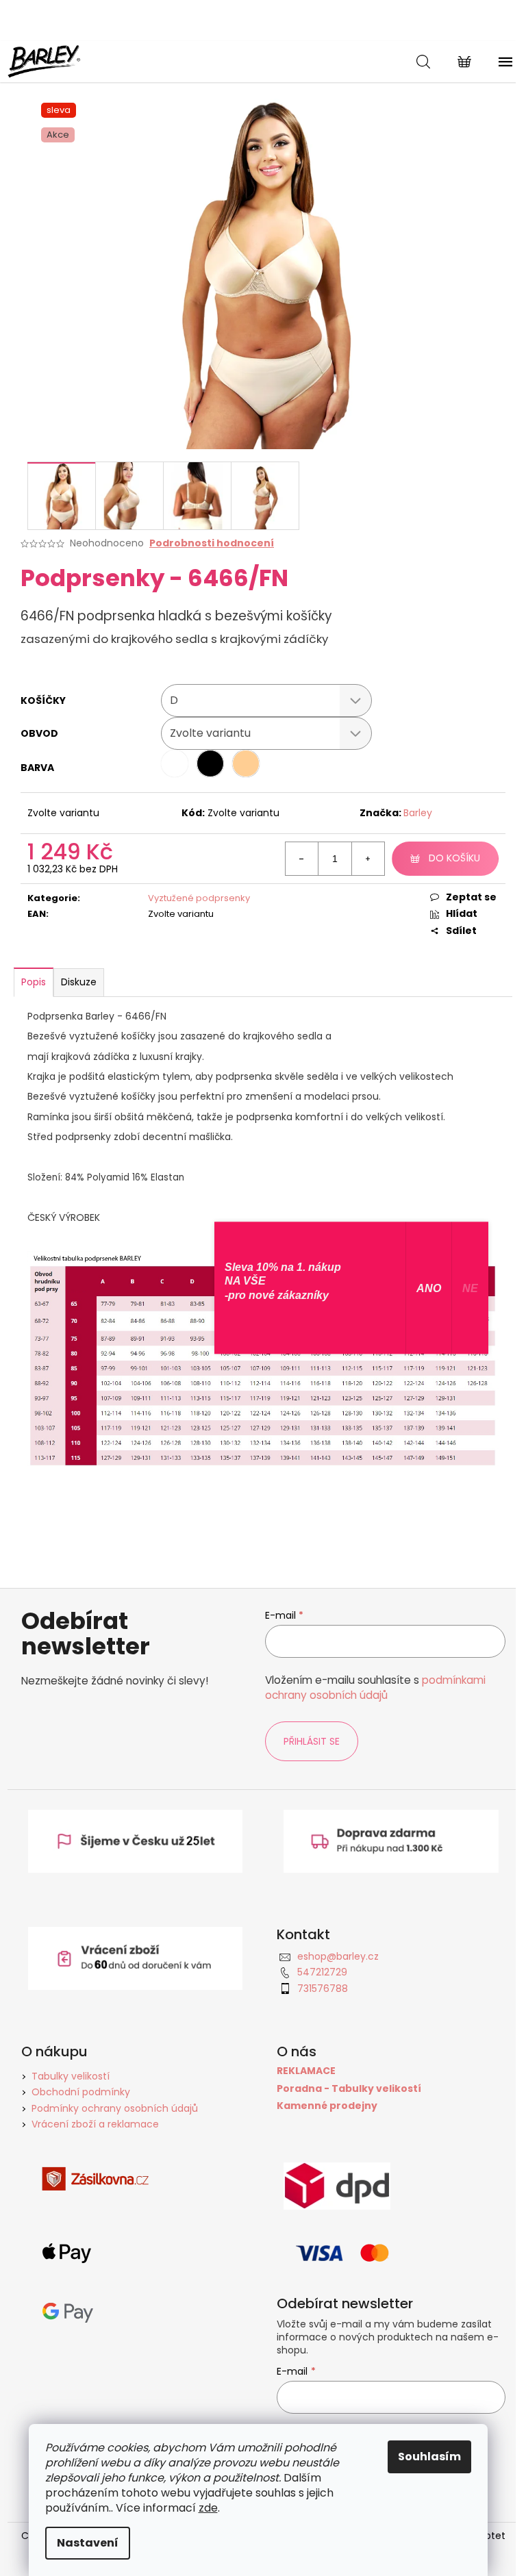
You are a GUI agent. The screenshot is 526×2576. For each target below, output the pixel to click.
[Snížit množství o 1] (302, 859)
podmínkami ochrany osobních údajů (375, 1688)
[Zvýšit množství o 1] (368, 859)
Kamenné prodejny (327, 2106)
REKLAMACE (306, 2071)
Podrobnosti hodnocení (212, 543)
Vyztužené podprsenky (199, 898)
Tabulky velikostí (71, 2076)
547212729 (322, 1972)
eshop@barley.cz (338, 1956)
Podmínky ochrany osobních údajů (115, 2108)
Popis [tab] (34, 982)
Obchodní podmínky (81, 2092)
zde (208, 2508)
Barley (418, 813)
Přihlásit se (312, 1741)
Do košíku (454, 858)
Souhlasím (429, 2457)
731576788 (323, 1988)
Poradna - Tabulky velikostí (349, 2089)
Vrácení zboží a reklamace (95, 2124)
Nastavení (88, 2543)
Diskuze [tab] (79, 982)
